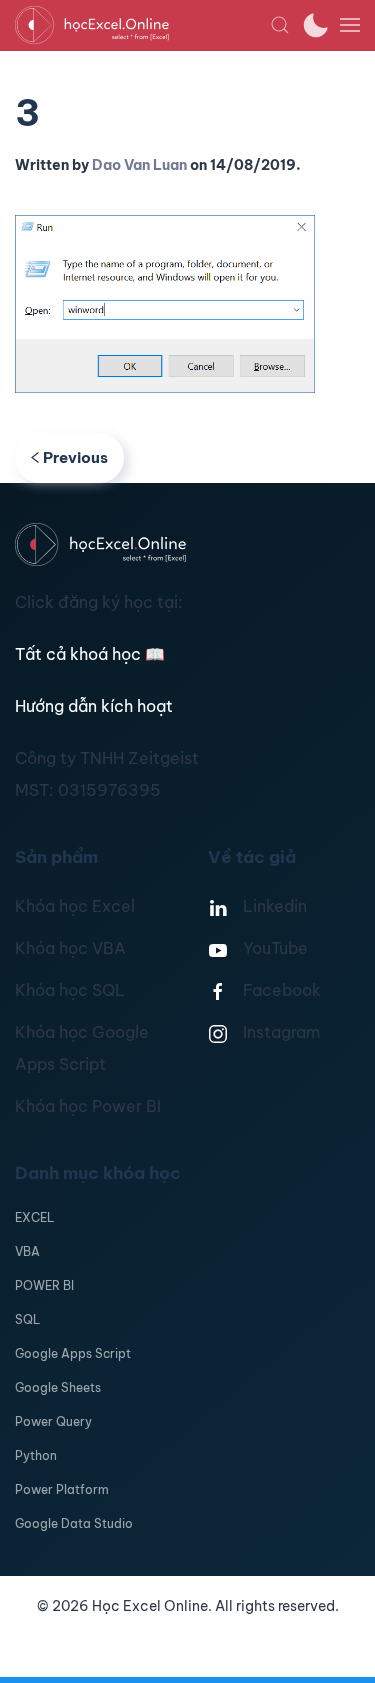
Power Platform (62, 1489)
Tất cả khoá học (90, 654)
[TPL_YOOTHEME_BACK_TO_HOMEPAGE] (142, 25)
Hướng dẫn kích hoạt (94, 706)
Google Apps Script (73, 1353)
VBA (27, 1251)
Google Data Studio (74, 1523)
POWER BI (44, 1285)
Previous (75, 457)
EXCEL (34, 1217)
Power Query (53, 1421)
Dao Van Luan (139, 165)
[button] (280, 25)
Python (36, 1455)
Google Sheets (58, 1387)
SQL (27, 1319)
